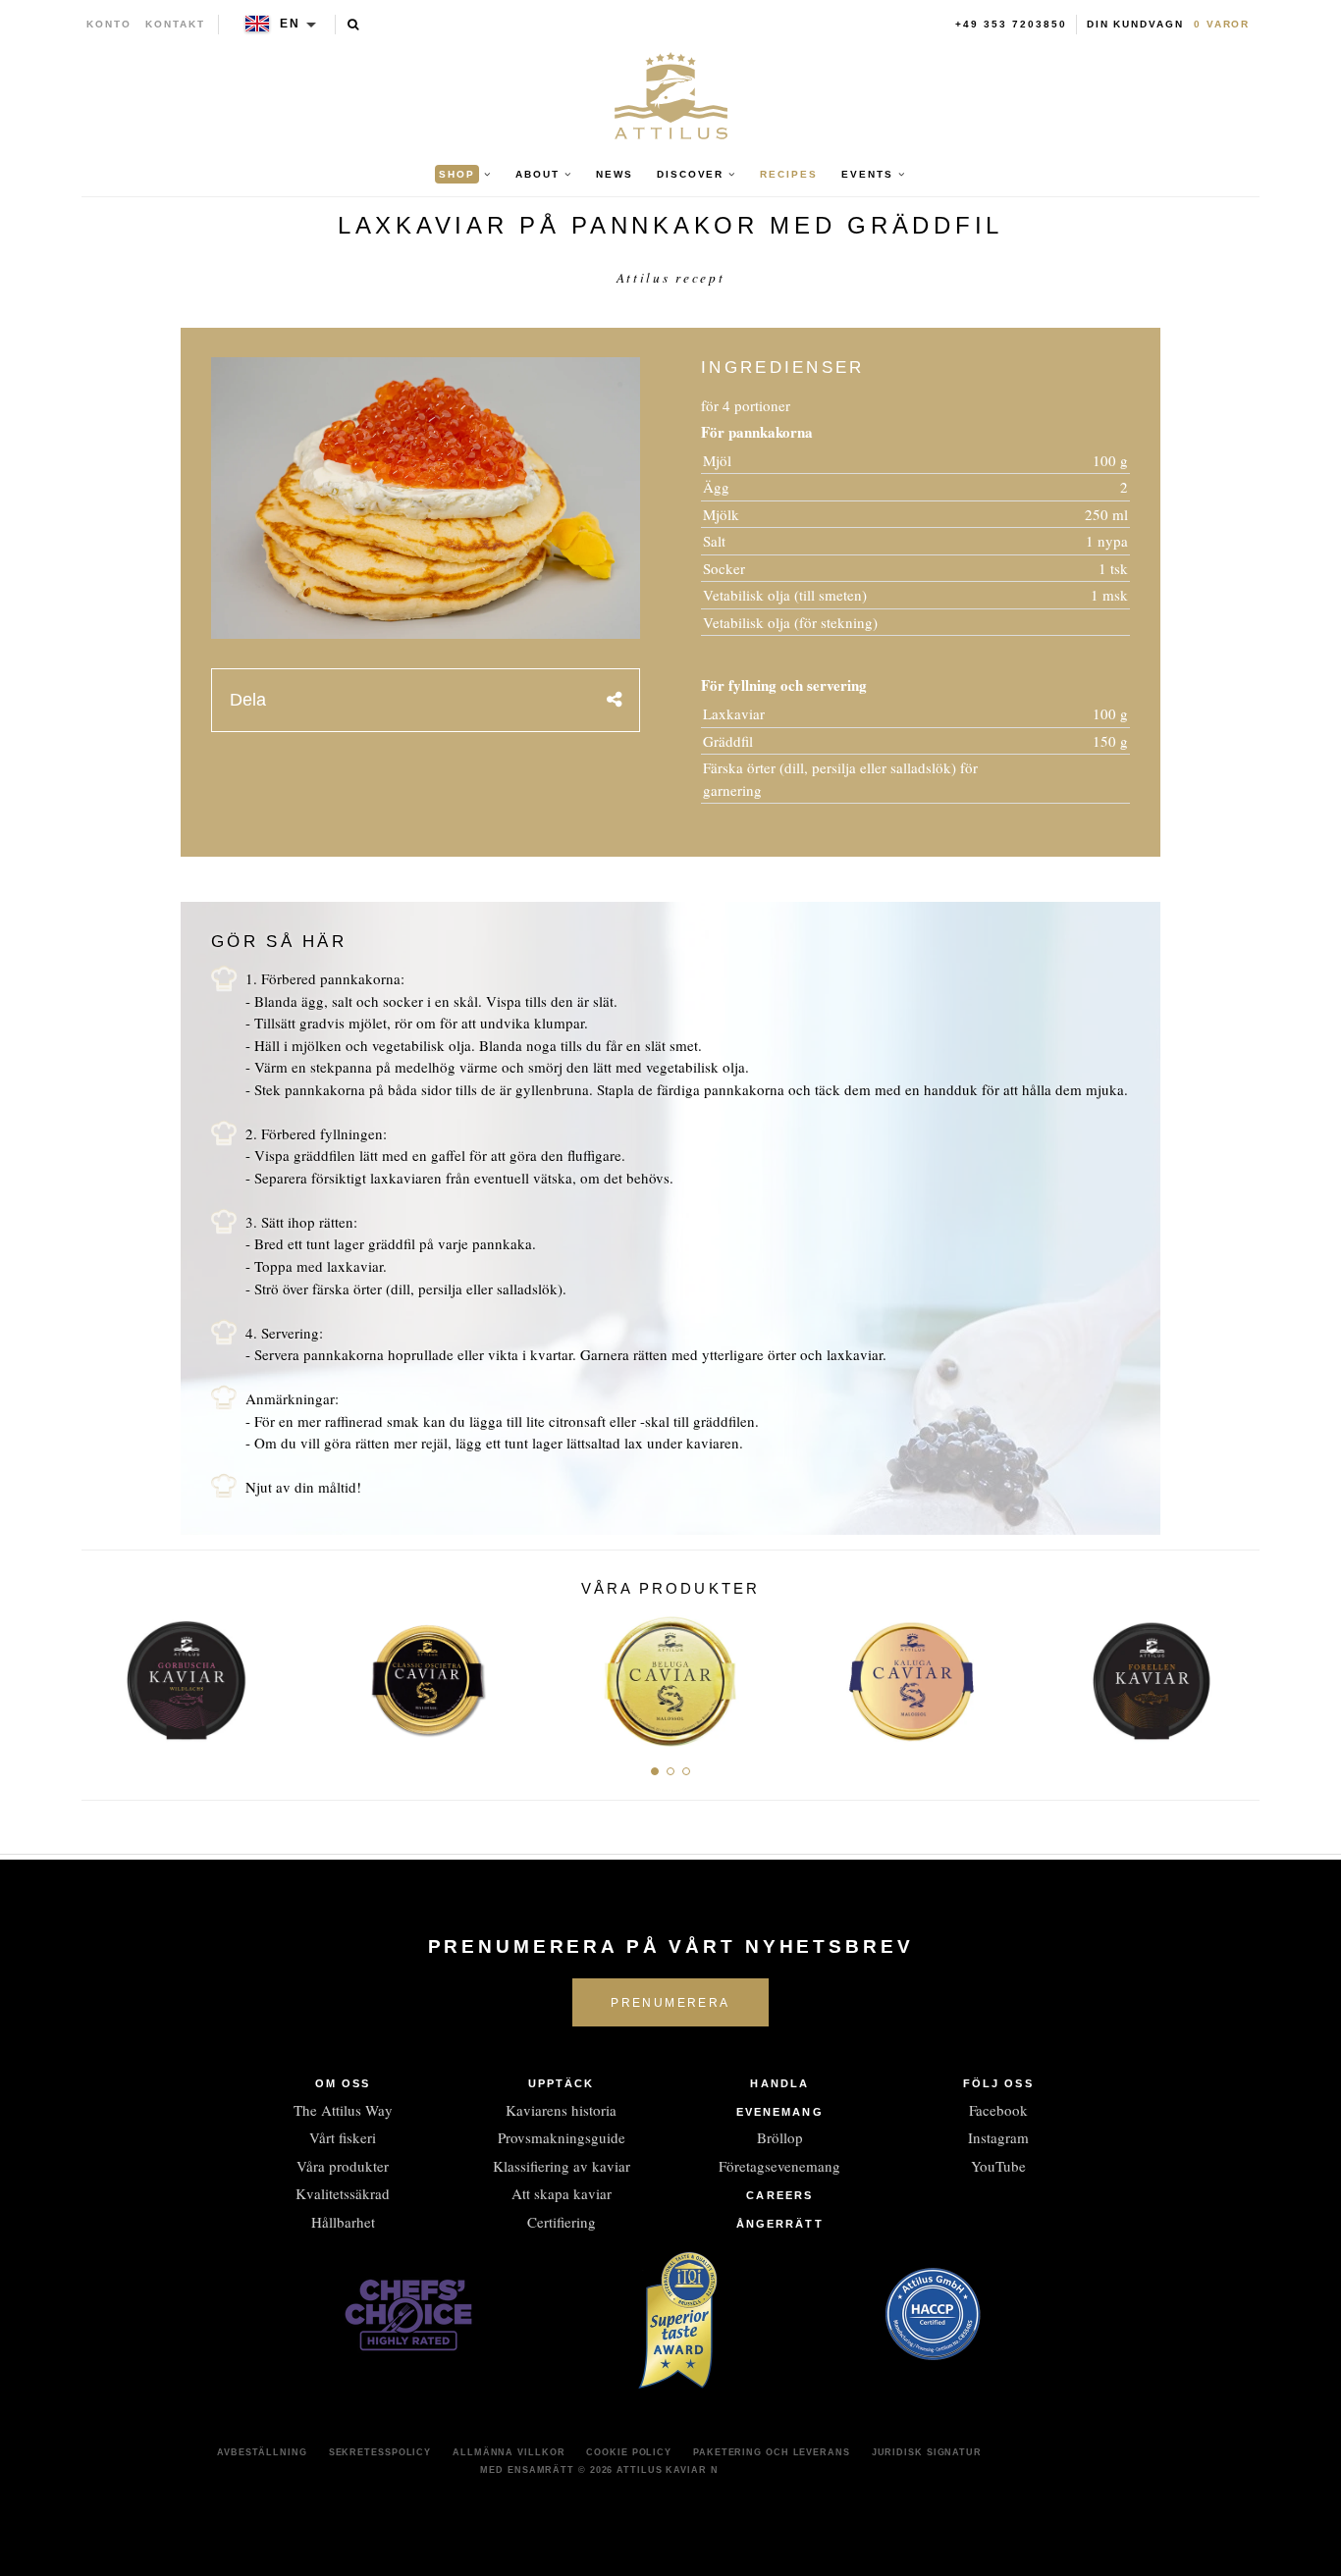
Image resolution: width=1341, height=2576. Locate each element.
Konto (109, 24)
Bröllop (780, 2137)
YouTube (998, 2166)
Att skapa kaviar (562, 2193)
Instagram (998, 2137)
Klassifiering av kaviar (562, 2166)
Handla (779, 2083)
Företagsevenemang (779, 2166)
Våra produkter (343, 2166)
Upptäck (562, 2083)
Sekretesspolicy (380, 2452)
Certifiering (562, 2222)
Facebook (998, 2110)
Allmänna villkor (509, 2452)
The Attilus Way (343, 2110)
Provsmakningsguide (562, 2137)
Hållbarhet (343, 2222)
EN (290, 24)
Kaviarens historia (561, 2110)
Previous (104, 1675)
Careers (779, 2195)
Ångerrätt (780, 2224)
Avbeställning (262, 2452)
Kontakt (175, 24)
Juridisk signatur (927, 2452)
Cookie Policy (629, 2452)
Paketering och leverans (772, 2452)
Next (1237, 1675)
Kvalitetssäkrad (343, 2193)
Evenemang (780, 2112)
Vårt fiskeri (343, 2137)
